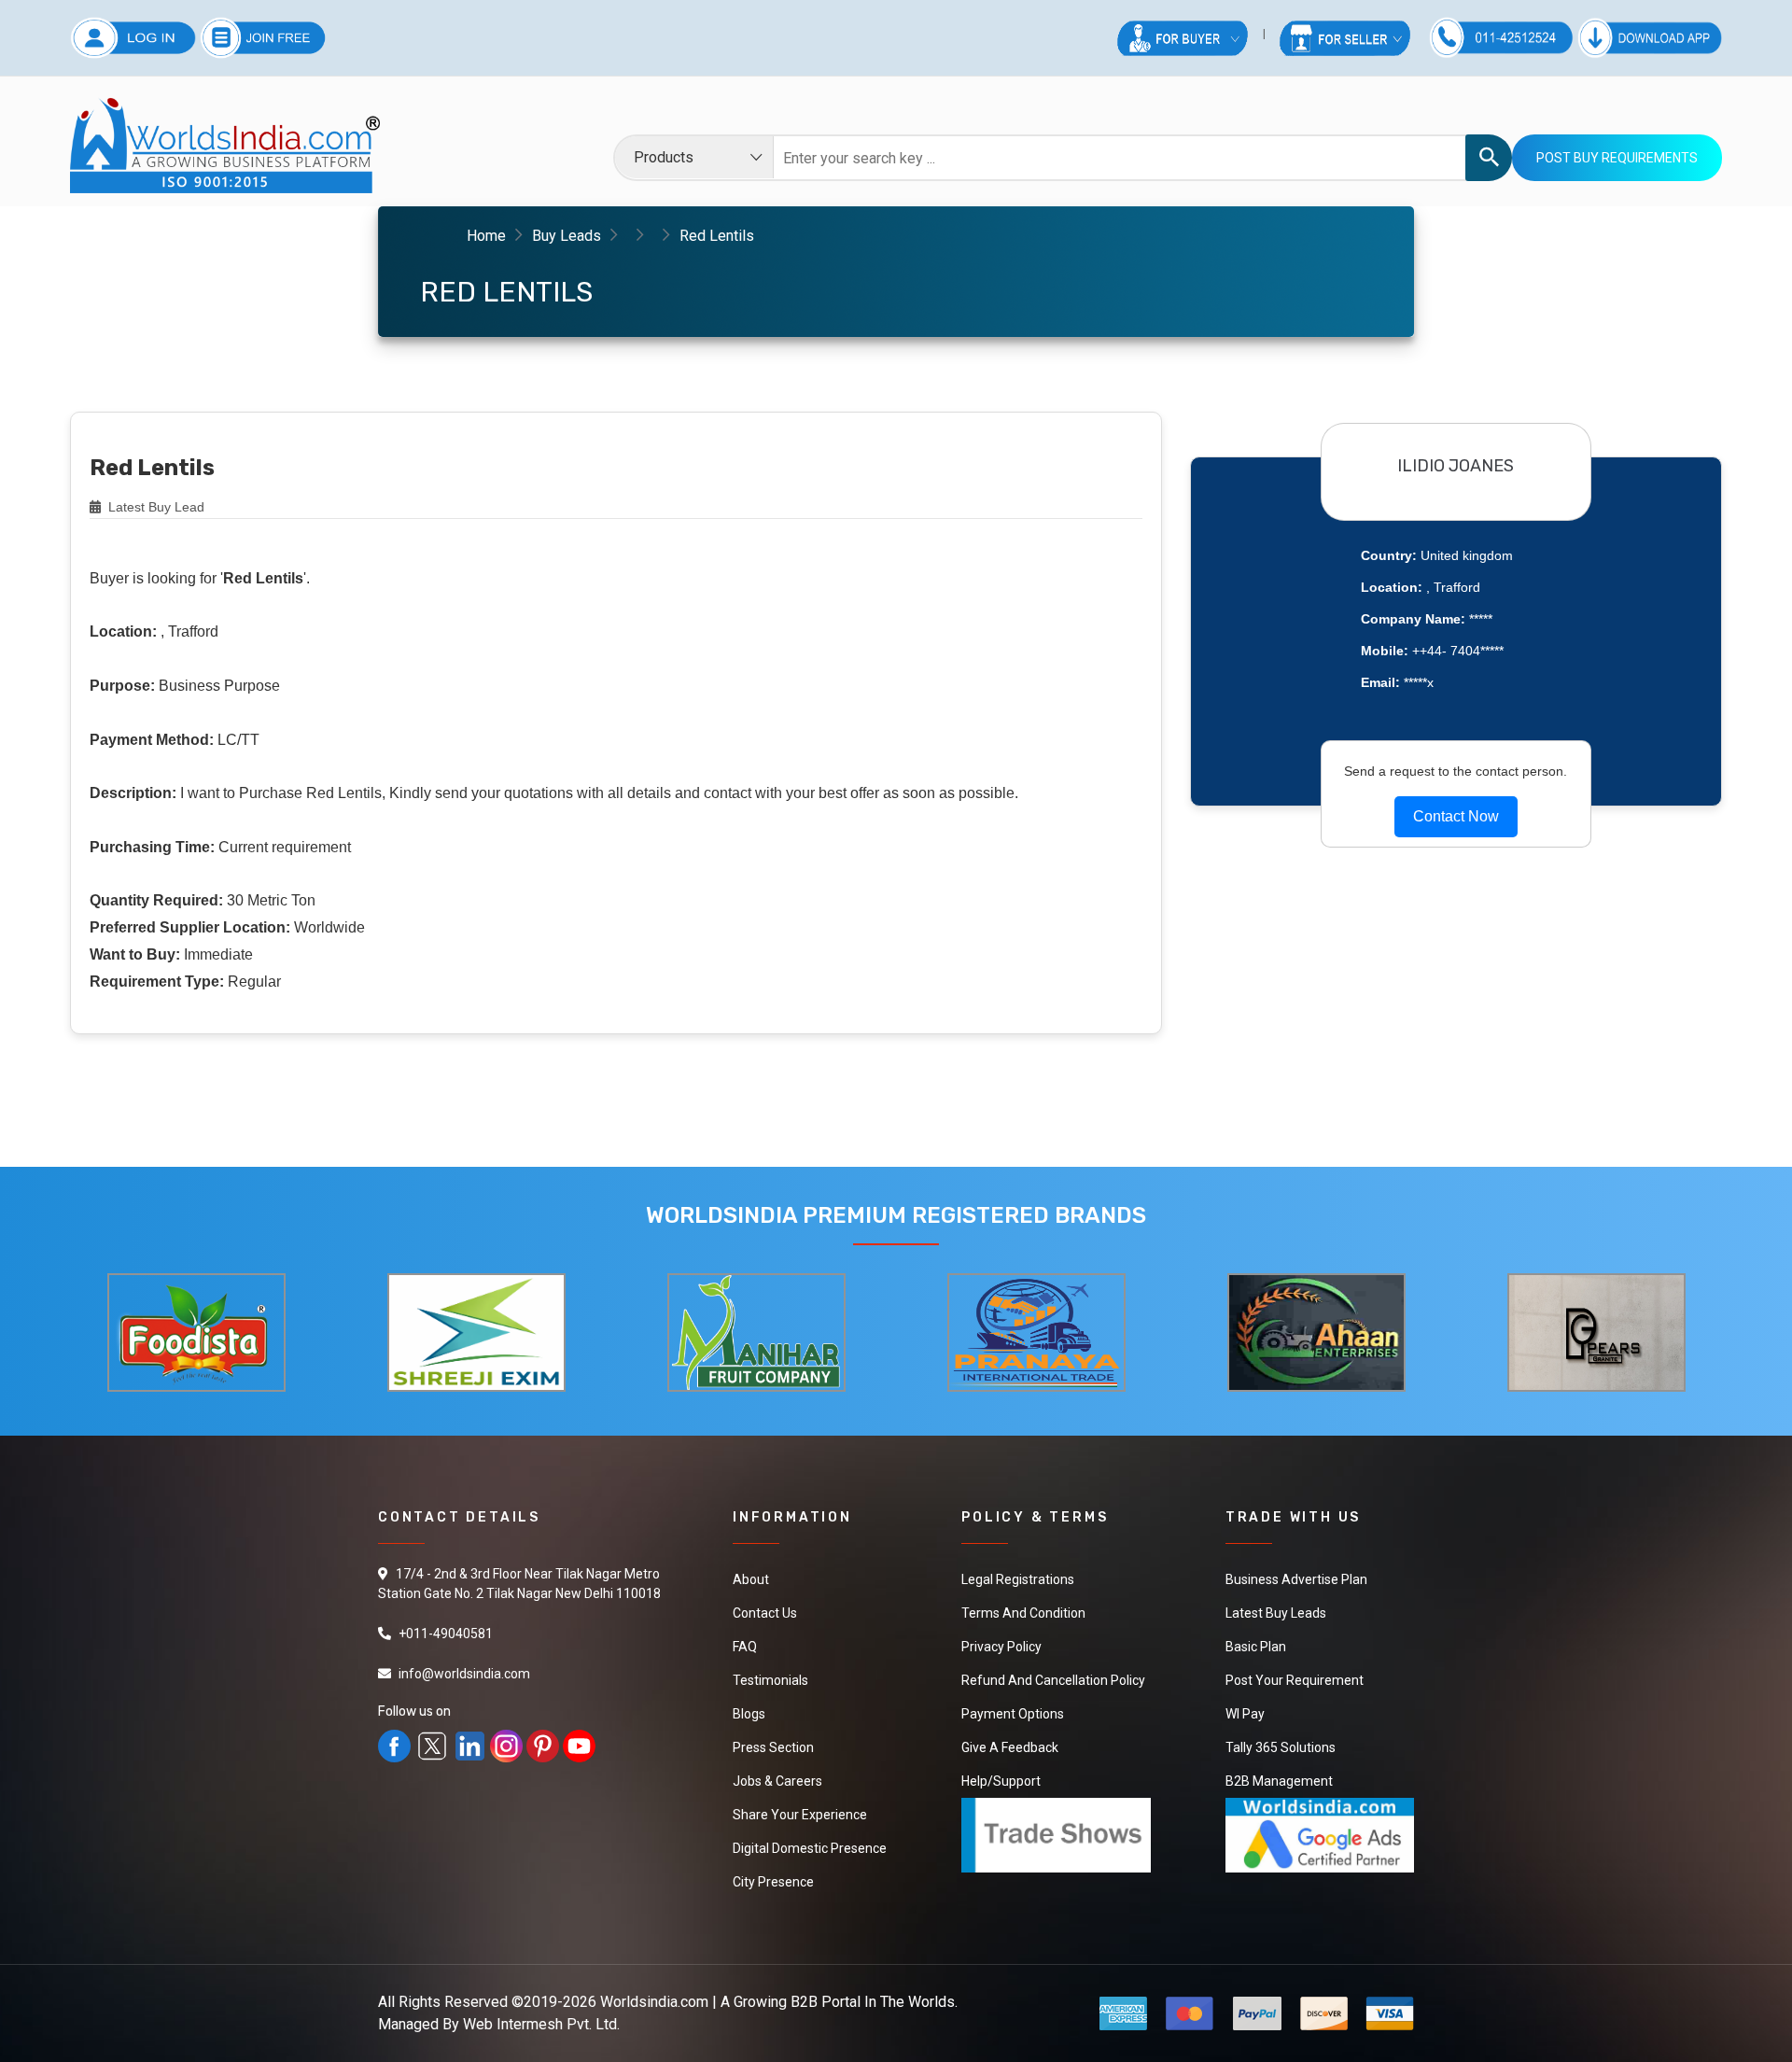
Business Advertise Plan (1296, 1579)
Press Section (773, 1747)
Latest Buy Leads (1276, 1613)
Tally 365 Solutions (1281, 1747)
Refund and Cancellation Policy (1053, 1680)
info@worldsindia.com (464, 1674)
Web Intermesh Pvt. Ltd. (541, 2024)
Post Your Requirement (1295, 1680)
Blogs (749, 1714)
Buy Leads (567, 236)
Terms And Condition (1023, 1613)
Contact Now (1456, 816)
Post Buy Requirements (1617, 158)
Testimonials (770, 1680)
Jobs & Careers (777, 1781)
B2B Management (1279, 1781)
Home (486, 236)
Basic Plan (1256, 1647)
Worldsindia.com (654, 2002)
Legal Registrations (1018, 1579)
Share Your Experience (800, 1815)
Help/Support (1001, 1781)
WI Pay (1245, 1714)
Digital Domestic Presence (810, 1848)
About (751, 1579)
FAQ (745, 1647)
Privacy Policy (1001, 1647)
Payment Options (1013, 1714)
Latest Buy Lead (154, 507)
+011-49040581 (446, 1634)
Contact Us (765, 1613)
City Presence (773, 1882)
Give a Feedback (1010, 1747)
